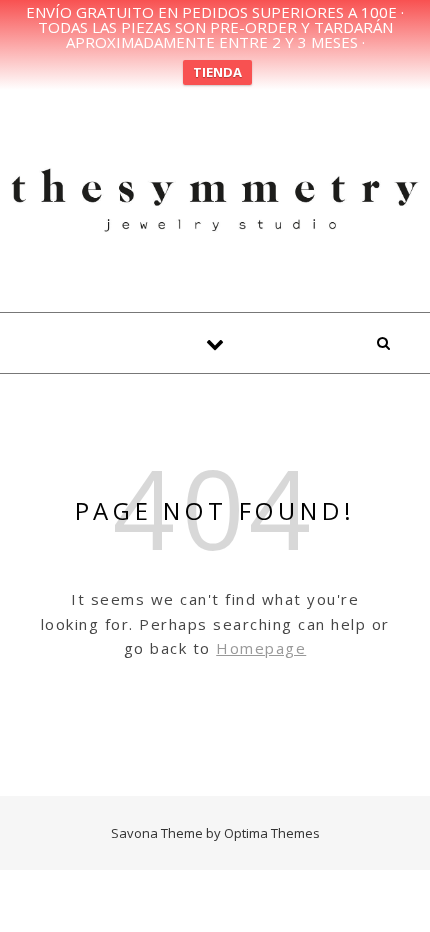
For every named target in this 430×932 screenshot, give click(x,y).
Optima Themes (272, 833)
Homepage (261, 648)
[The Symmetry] (215, 197)
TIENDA (217, 72)
